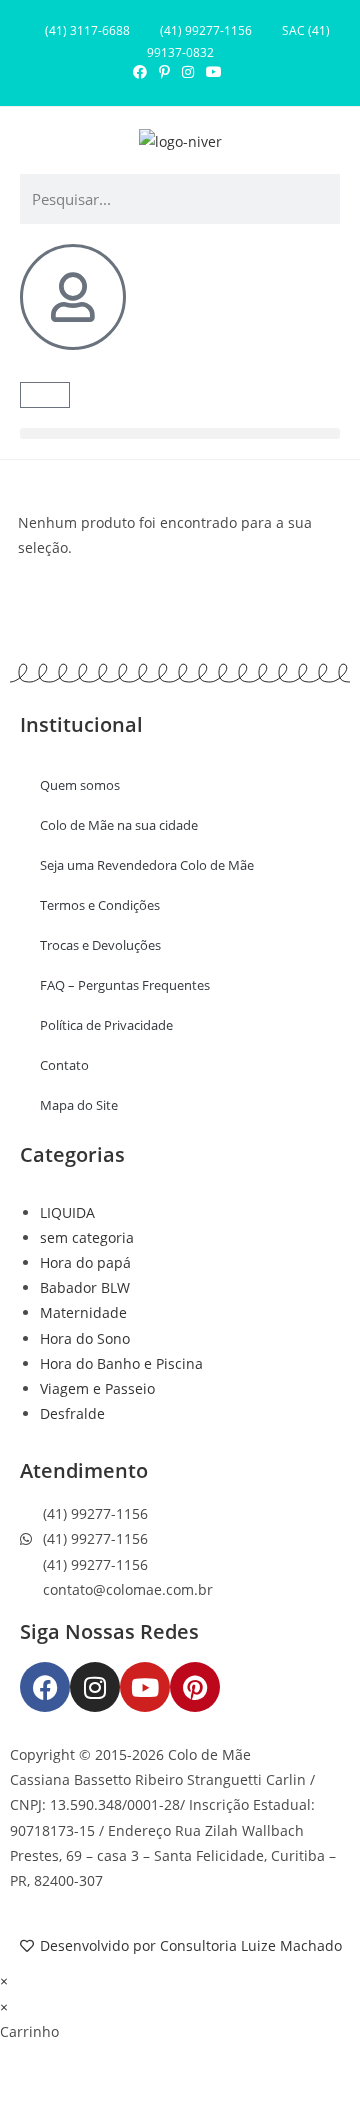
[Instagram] (95, 1687)
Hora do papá (85, 1262)
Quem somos (80, 785)
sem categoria (87, 1237)
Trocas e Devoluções (100, 945)
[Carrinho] (45, 395)
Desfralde (72, 1413)
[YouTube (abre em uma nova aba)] (214, 72)
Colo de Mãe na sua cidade (119, 825)
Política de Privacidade (106, 1025)
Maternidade (83, 1312)
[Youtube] (145, 1687)
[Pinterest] (195, 1687)
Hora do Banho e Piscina (121, 1363)
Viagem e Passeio (97, 1388)
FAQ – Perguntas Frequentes (125, 985)
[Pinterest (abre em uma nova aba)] (164, 72)
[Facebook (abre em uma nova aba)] (143, 72)
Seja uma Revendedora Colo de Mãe (147, 865)
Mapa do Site (79, 1105)
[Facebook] (45, 1687)
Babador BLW (85, 1287)
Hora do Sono (85, 1338)
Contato (64, 1065)
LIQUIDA (67, 1212)
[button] (180, 433)
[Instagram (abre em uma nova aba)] (188, 72)
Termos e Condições (100, 905)
